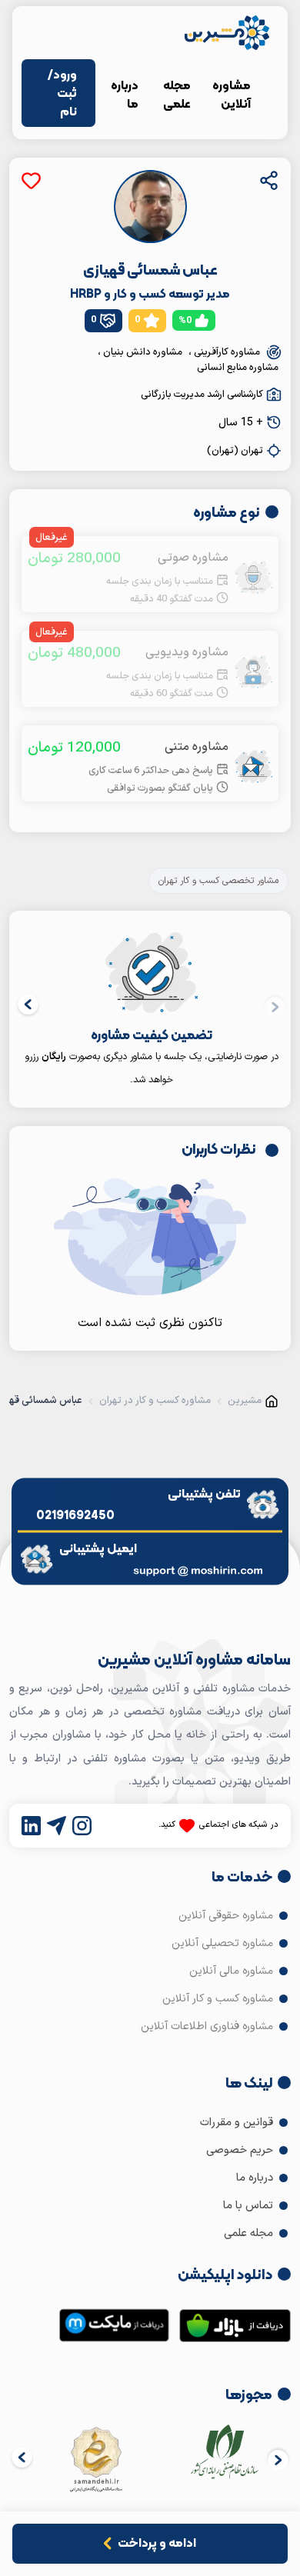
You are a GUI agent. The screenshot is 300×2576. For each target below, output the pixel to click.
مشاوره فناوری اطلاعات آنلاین (208, 2026)
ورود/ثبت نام (62, 93)
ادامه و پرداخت (157, 2543)
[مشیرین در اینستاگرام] (82, 1826)
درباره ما (125, 94)
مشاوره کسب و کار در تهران (155, 1401)
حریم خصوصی (241, 2150)
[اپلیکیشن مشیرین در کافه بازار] (235, 2329)
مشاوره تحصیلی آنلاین (224, 1943)
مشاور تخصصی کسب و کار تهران (218, 881)
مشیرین (245, 1401)
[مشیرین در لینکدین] (31, 1826)
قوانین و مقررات (238, 2123)
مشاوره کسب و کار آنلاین (219, 1999)
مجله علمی (177, 94)
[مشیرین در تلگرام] (57, 1826)
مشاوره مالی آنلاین (233, 1971)
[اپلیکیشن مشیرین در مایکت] (114, 2329)
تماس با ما (250, 2206)
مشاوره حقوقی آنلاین (227, 1916)
